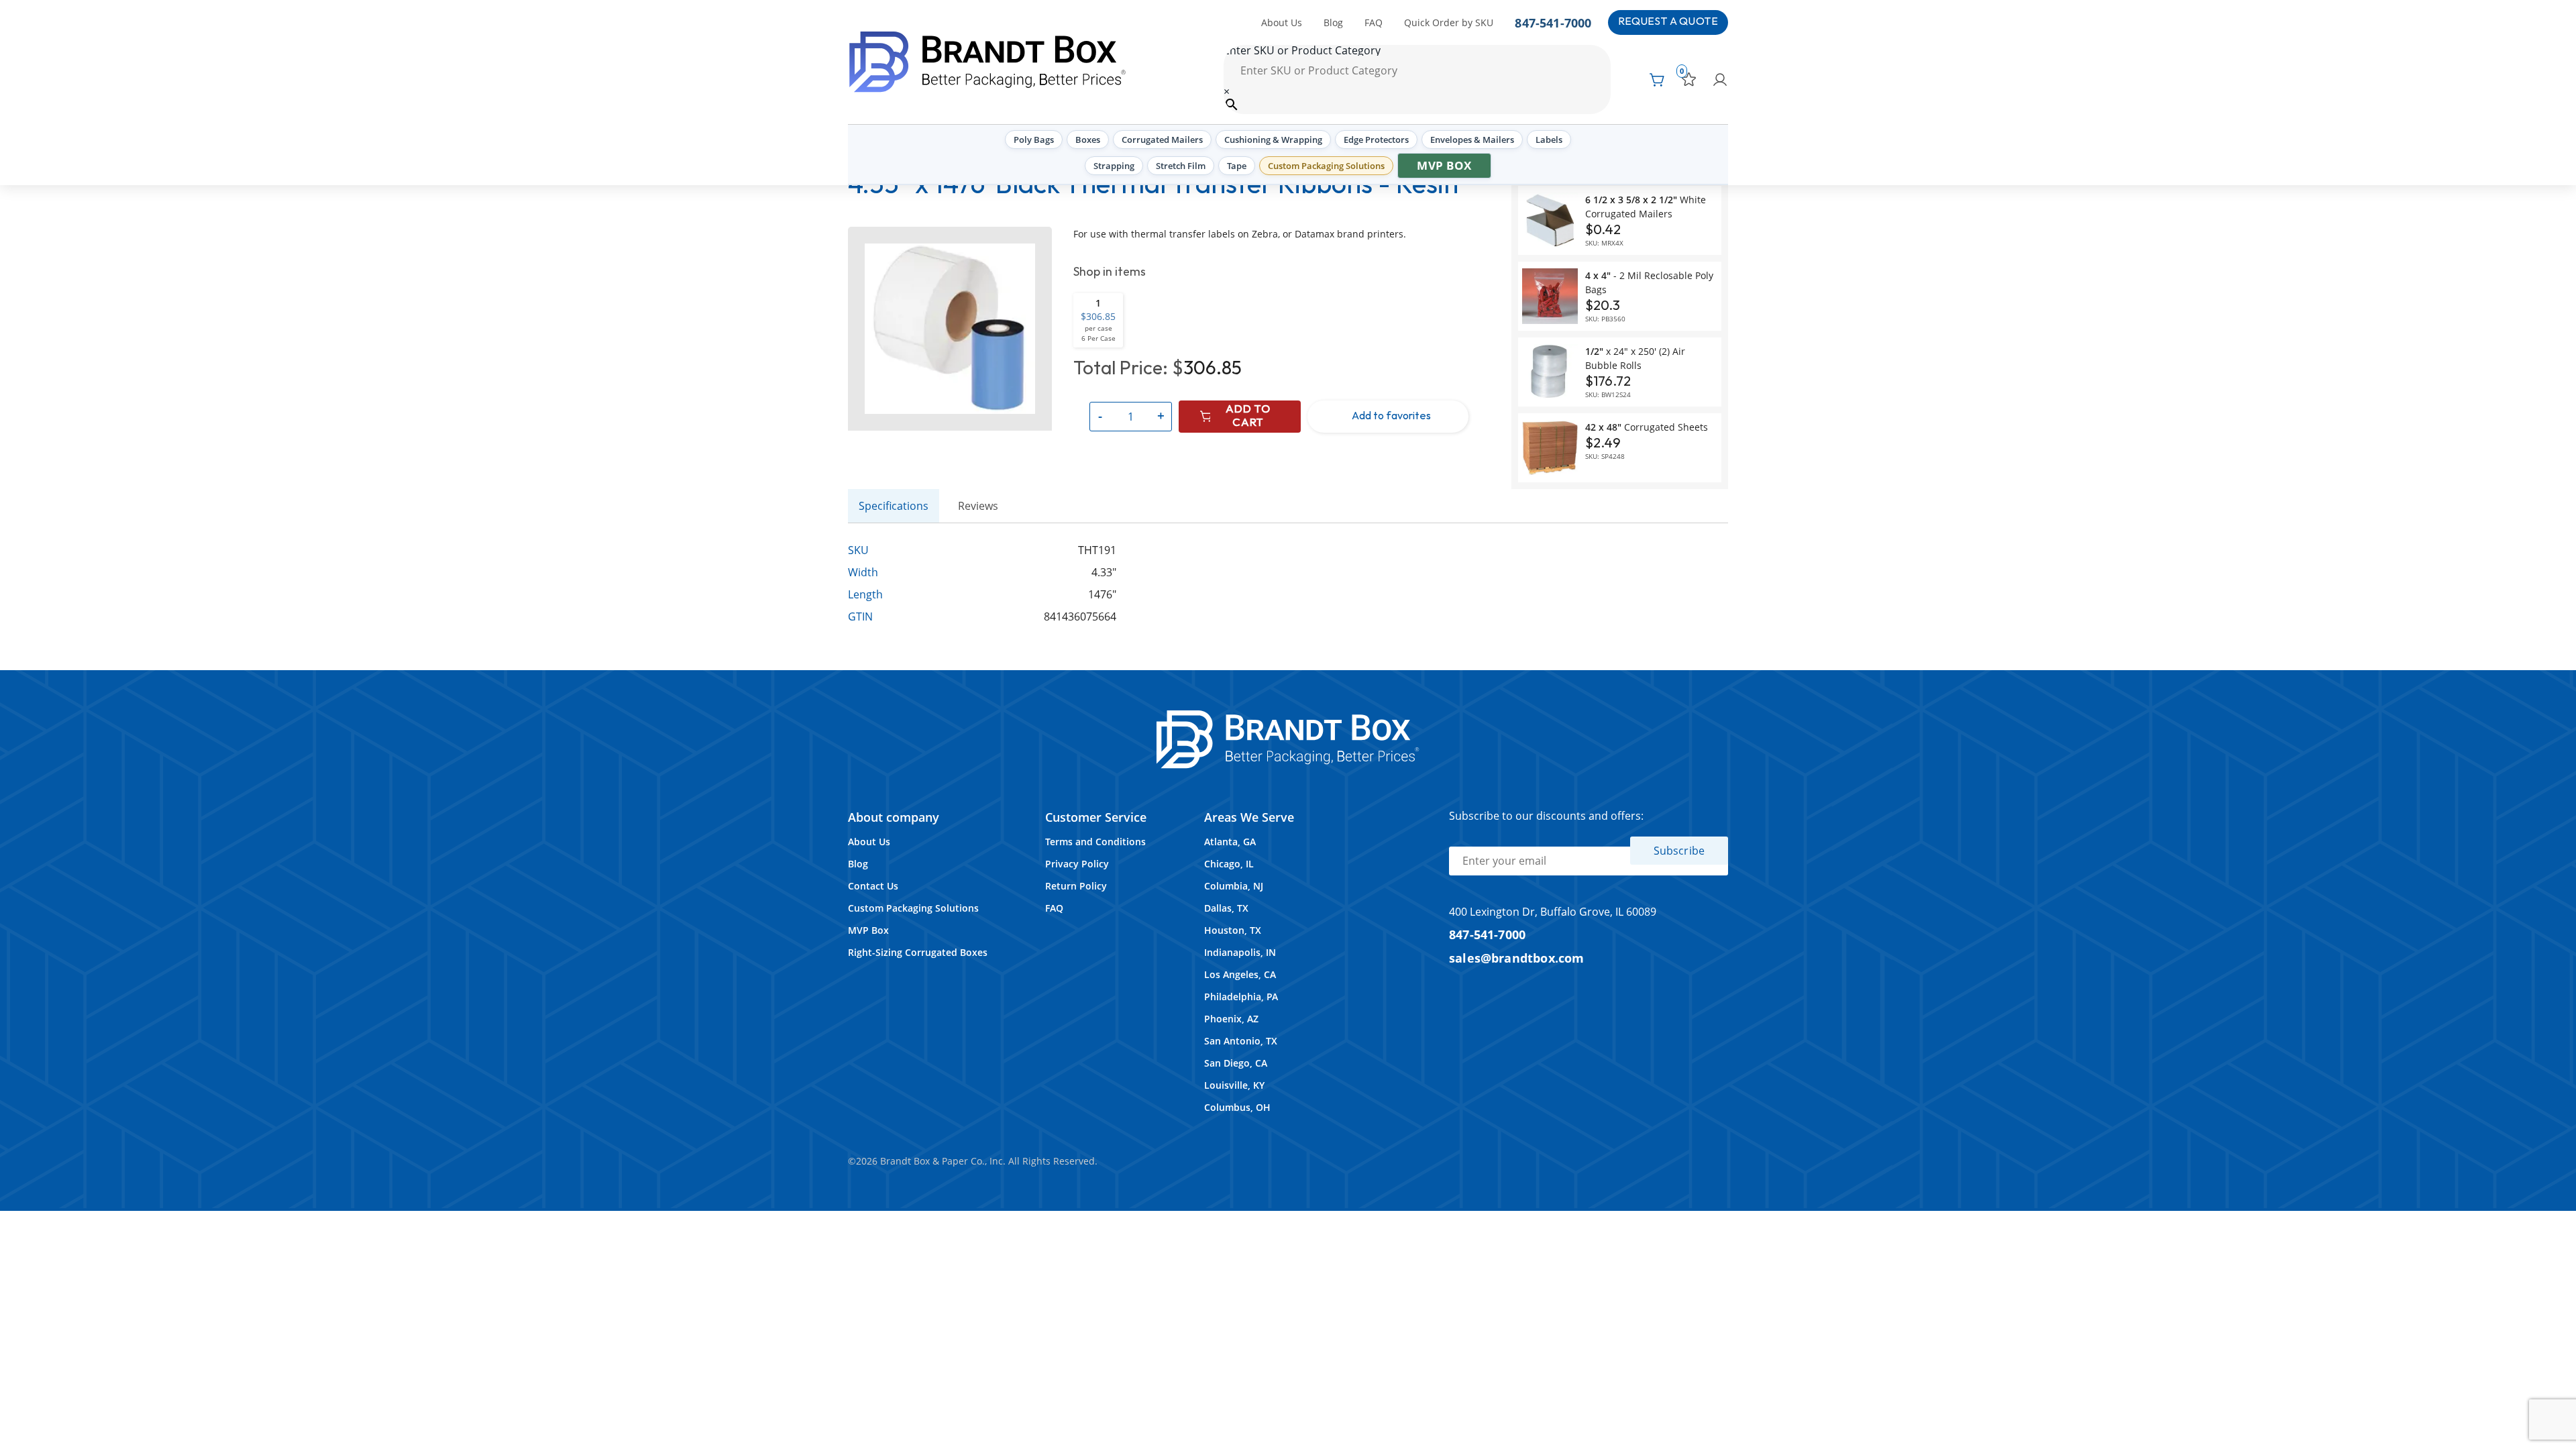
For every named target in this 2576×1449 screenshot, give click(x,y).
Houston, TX (1233, 930)
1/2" (1635, 358)
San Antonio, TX (1241, 1041)
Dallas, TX (1226, 908)
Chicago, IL (1229, 864)
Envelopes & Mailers (1472, 140)
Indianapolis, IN (1240, 952)
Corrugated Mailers (1162, 140)
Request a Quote (1668, 22)
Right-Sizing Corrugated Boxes (918, 952)
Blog (1333, 22)
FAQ (1374, 22)
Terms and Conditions (1095, 842)
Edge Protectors (1376, 140)
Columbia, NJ (1234, 886)
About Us (1282, 22)
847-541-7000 (1553, 22)
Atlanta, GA (1230, 842)
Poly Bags (1034, 140)
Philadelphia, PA (1241, 997)
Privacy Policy (1077, 864)
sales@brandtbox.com (1517, 958)
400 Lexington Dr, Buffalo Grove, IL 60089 (1553, 912)
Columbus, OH (1237, 1107)
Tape (1237, 166)
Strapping (1114, 166)
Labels (1549, 140)
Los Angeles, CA (1240, 974)
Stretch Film (1181, 166)
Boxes (1088, 140)
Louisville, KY (1234, 1085)
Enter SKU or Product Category (1302, 50)
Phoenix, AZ (1231, 1019)
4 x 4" (1649, 282)
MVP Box (1444, 165)
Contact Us (873, 886)
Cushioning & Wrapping (1273, 140)
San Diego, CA (1236, 1063)
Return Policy (1076, 886)
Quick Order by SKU (1449, 22)
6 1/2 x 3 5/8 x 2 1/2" (1646, 207)
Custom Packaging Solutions (1326, 166)
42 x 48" (1647, 427)
